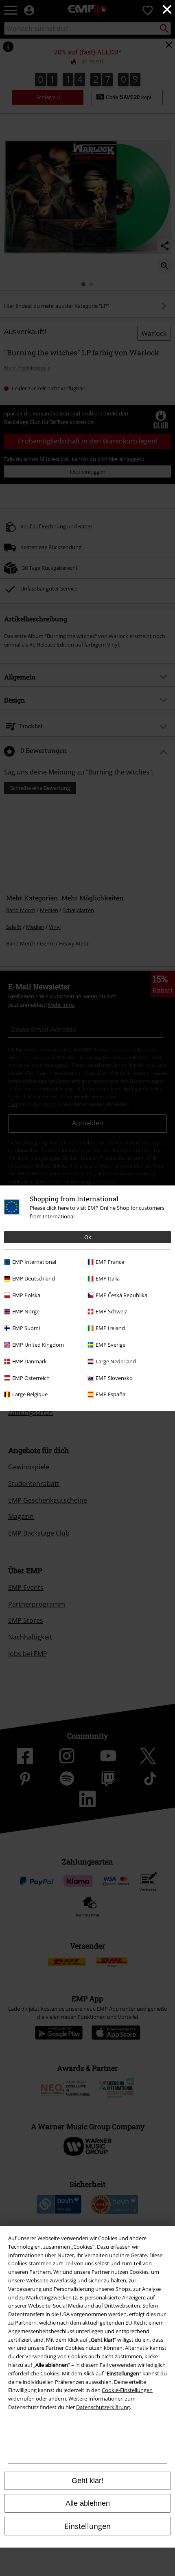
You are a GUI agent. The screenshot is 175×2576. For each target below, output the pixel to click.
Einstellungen (87, 2526)
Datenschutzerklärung (103, 2407)
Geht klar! (87, 2481)
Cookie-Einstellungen (127, 2390)
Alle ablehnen (88, 2503)
